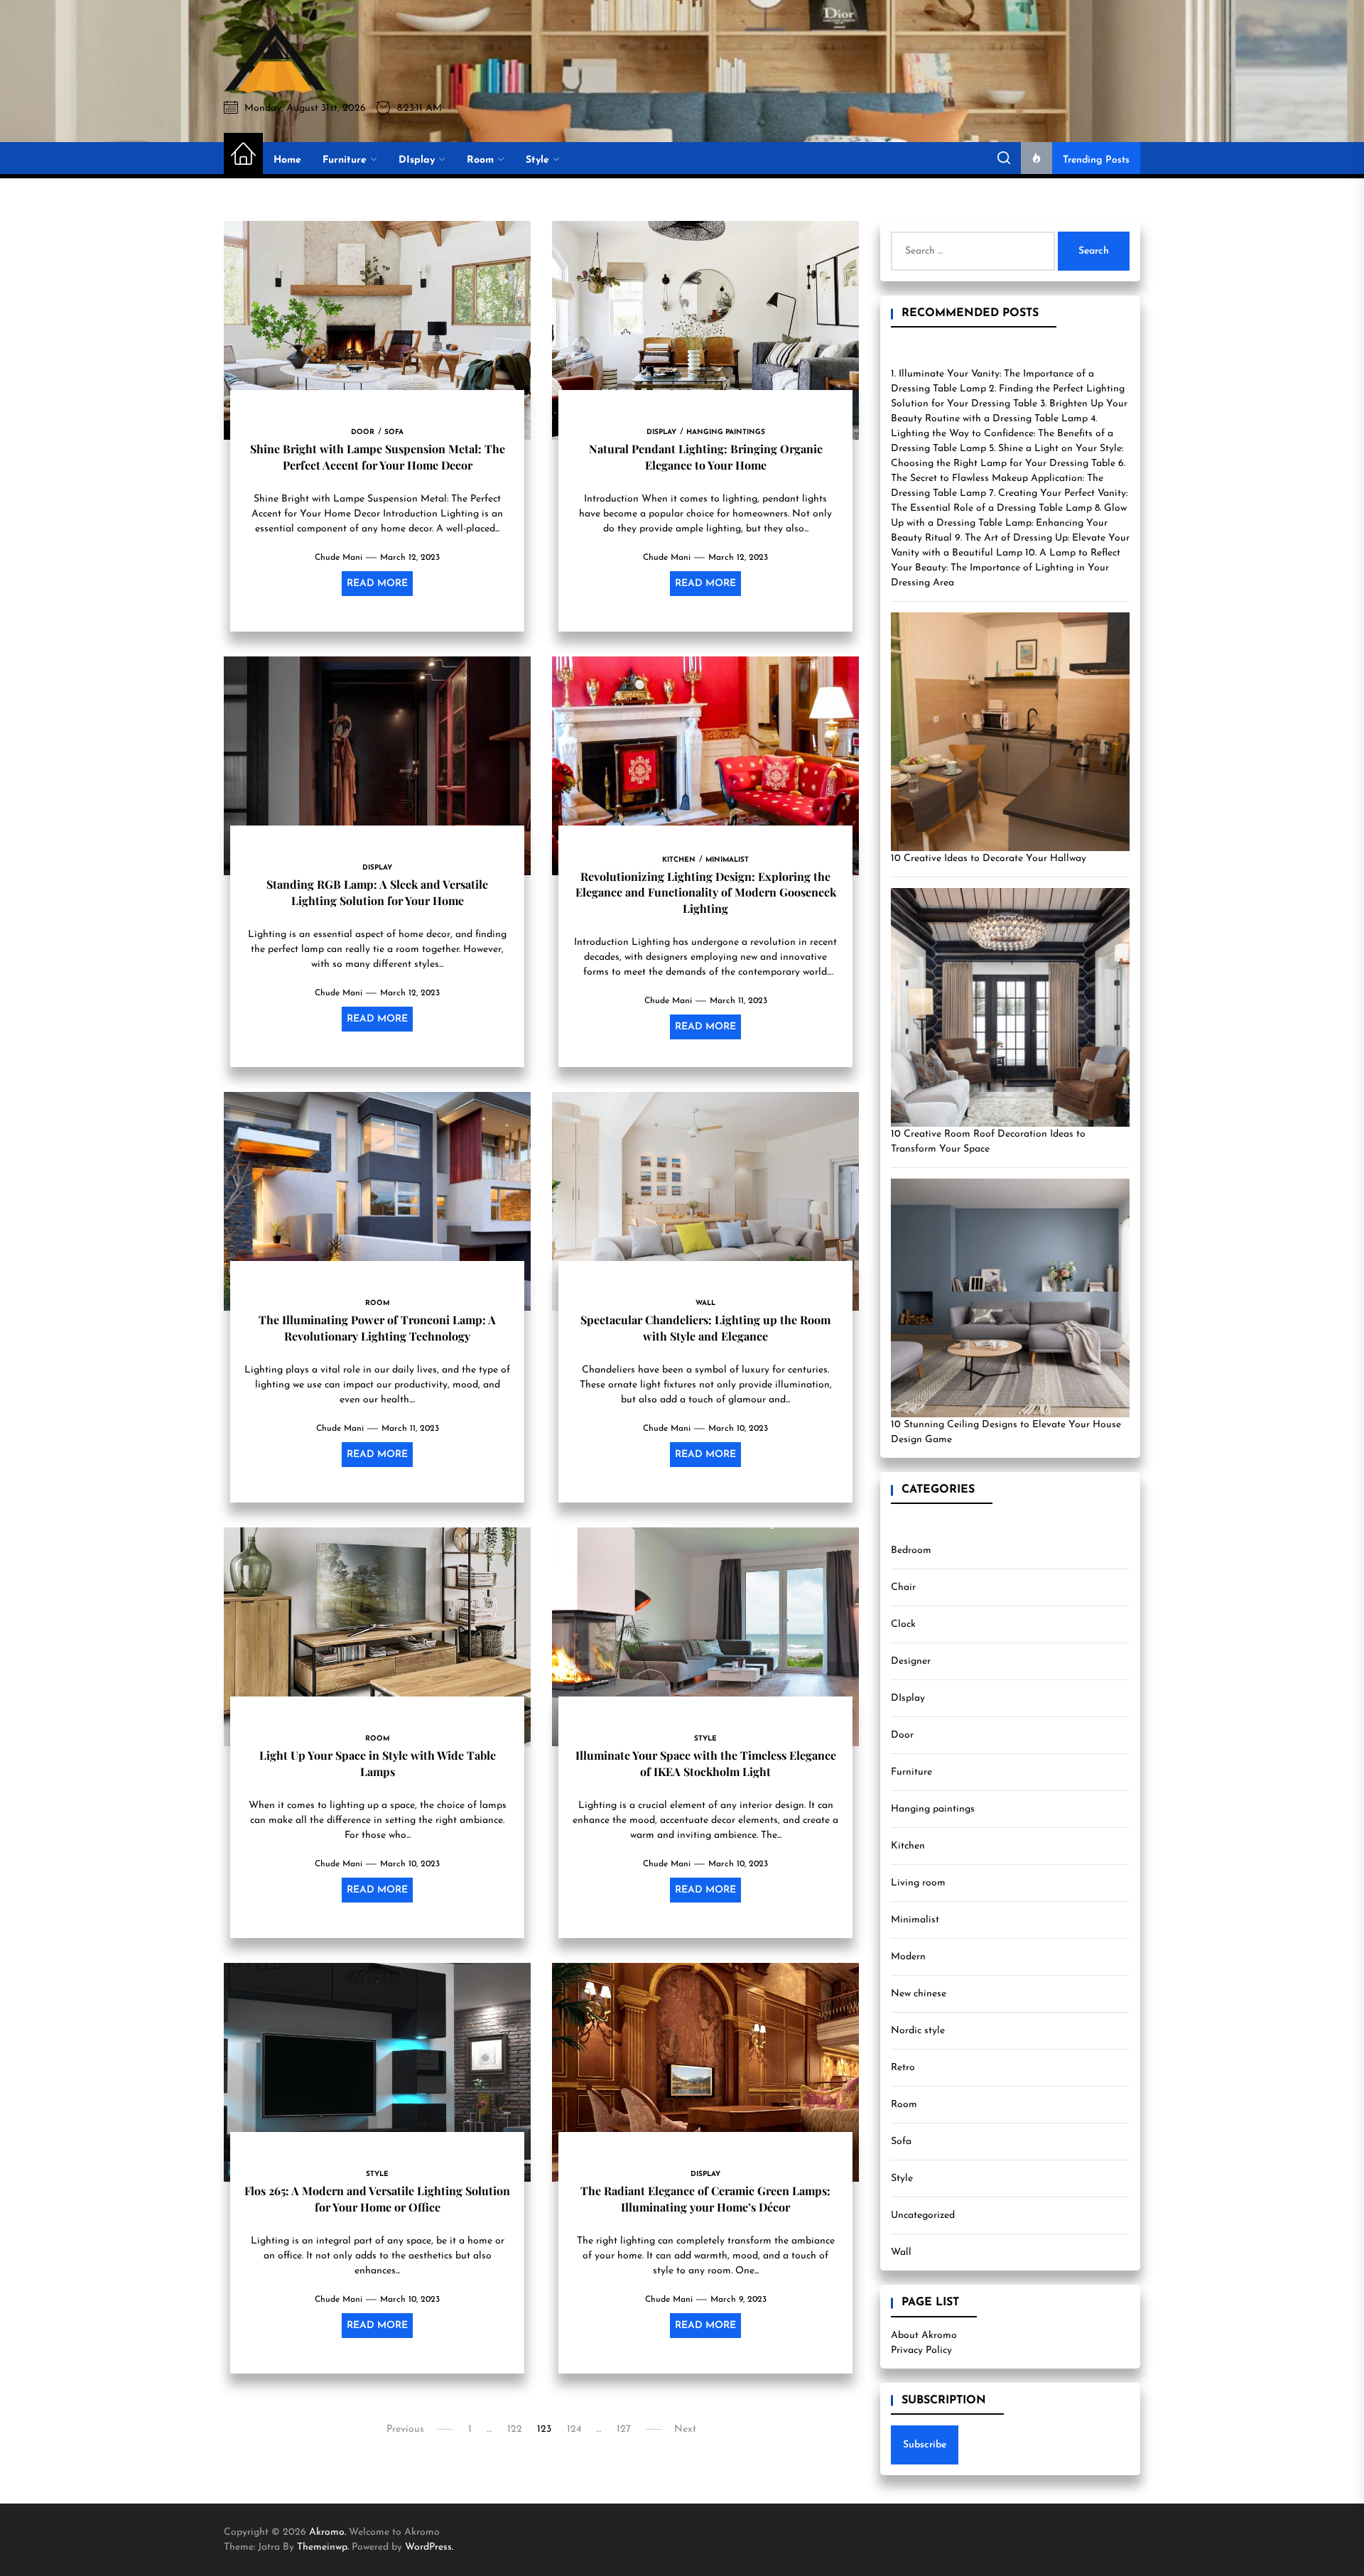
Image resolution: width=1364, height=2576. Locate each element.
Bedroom (911, 1551)
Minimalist (915, 1920)
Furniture (345, 160)
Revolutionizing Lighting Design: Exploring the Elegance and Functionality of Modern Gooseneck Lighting (706, 892)
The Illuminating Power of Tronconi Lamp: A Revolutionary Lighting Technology (377, 1327)
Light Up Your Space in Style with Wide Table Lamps (378, 1763)
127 (624, 2429)
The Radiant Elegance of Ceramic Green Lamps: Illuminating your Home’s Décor (705, 2198)
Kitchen (908, 1846)
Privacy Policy (921, 2350)
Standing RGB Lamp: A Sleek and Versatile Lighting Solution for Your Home (377, 892)
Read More (377, 584)
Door (902, 1735)
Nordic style (918, 2031)
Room (480, 160)
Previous (405, 2429)
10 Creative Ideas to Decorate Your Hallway (989, 859)
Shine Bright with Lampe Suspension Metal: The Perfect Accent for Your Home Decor (378, 456)
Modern (908, 1957)
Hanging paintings (933, 1809)
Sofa (901, 2142)
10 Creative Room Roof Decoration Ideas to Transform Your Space (988, 1142)
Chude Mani (339, 558)
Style (537, 160)
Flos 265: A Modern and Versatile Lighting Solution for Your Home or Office (377, 2198)
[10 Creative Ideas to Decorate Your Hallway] (1010, 732)
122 (515, 2429)
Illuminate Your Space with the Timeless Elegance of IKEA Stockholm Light (706, 1763)
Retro (903, 2068)
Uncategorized (923, 2215)
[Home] (243, 155)
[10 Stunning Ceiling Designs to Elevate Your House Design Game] (1010, 1298)
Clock (903, 1624)
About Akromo (924, 2336)
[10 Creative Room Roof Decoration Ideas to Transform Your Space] (1010, 1007)
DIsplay (417, 160)
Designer (911, 1661)
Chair (903, 1587)
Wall (901, 2252)
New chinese (919, 1994)
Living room (918, 1883)
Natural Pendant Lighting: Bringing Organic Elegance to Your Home (706, 456)
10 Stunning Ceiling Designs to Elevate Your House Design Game (1006, 1432)
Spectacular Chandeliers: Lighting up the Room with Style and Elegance (705, 1327)
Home (287, 160)
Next (685, 2429)
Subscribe (925, 2445)
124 (574, 2429)
